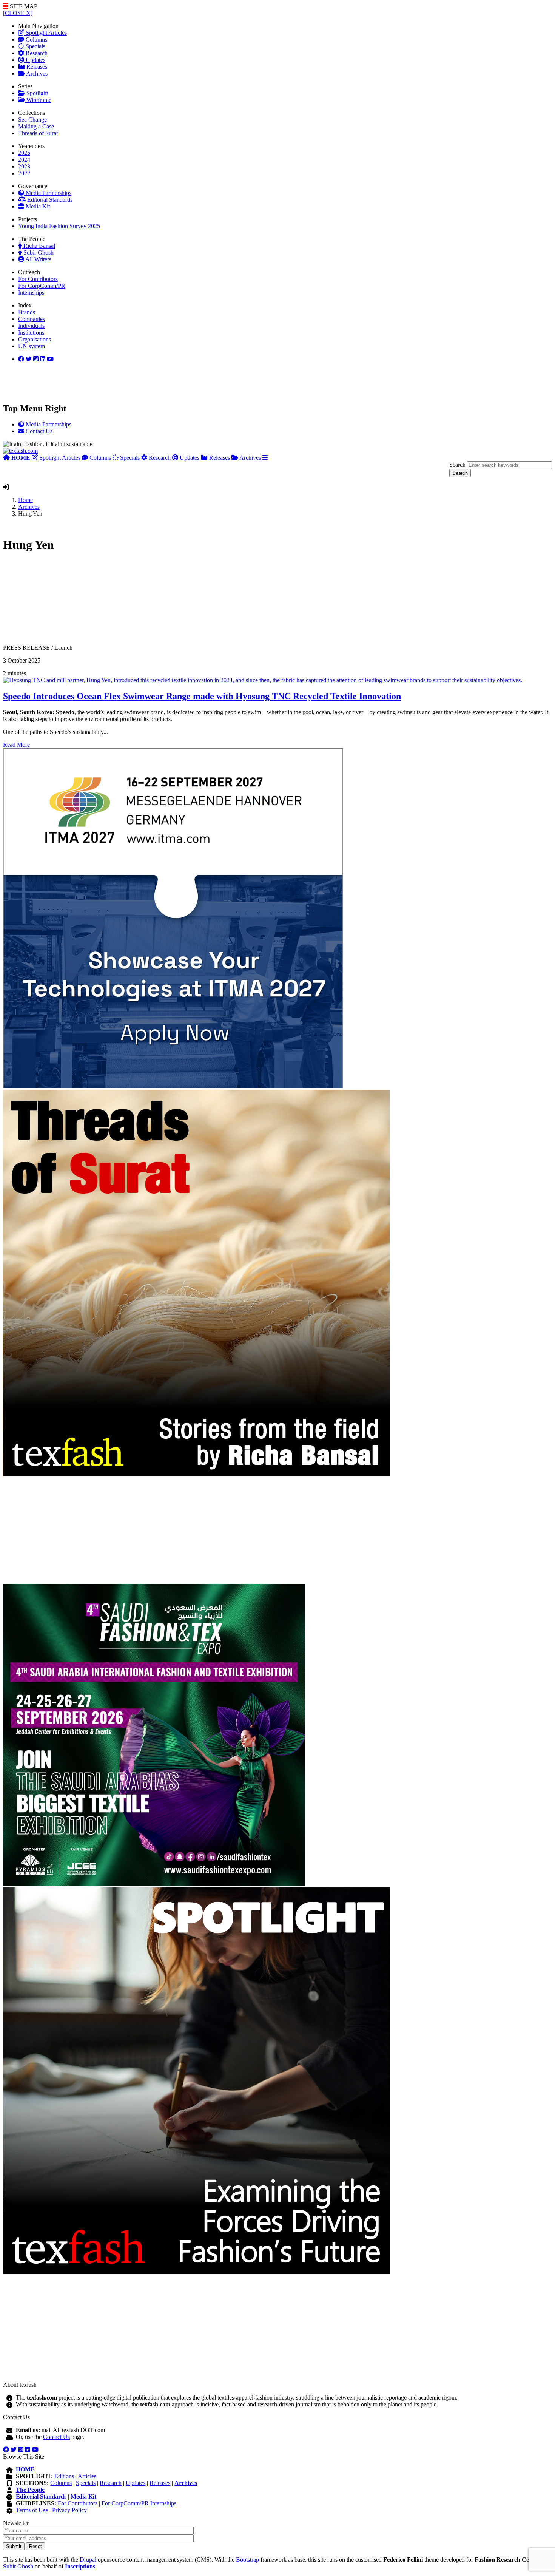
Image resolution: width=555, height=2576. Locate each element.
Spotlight (36, 93)
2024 (24, 160)
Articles (87, 2476)
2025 (24, 153)
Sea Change (32, 120)
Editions (64, 2476)
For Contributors (38, 279)
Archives (36, 73)
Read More (16, 745)
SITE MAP (23, 6)
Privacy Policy (69, 2510)
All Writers (38, 259)
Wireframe (38, 100)
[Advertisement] (230, 602)
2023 (24, 166)
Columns (36, 39)
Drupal (88, 2560)
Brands (27, 312)
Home (25, 500)
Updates (35, 60)
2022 (24, 173)
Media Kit (37, 206)
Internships (31, 293)
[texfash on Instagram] (50, 359)
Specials (35, 46)
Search (457, 465)
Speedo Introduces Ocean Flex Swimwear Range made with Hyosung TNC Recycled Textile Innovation (202, 696)
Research (36, 53)
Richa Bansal (39, 246)
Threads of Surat (38, 133)
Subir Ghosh (38, 253)
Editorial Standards (49, 200)
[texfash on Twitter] (29, 359)
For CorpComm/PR (42, 286)
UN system (32, 346)
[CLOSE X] (18, 13)
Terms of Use (32, 2510)
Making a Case (36, 126)
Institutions (31, 333)
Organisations (35, 339)
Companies (32, 319)
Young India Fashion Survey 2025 (59, 226)
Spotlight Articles (45, 33)
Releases (36, 67)
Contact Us (56, 2437)
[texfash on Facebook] (21, 359)
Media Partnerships (48, 193)
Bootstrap (247, 2560)
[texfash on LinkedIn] (36, 359)
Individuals (31, 326)
